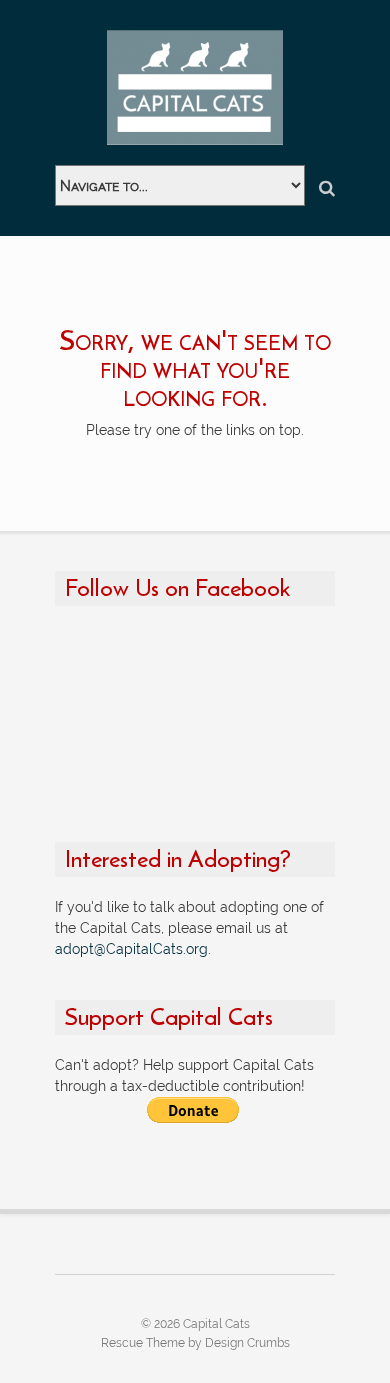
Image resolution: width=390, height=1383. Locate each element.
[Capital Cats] (195, 87)
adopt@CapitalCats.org (131, 949)
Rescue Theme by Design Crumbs (195, 1343)
